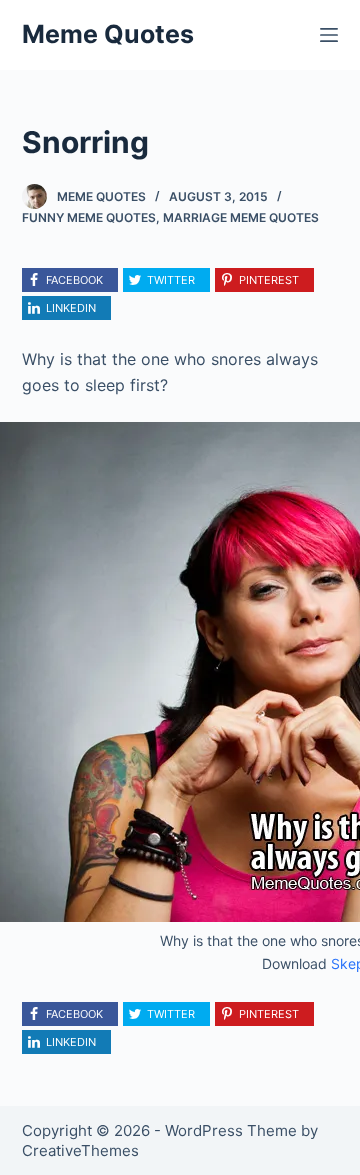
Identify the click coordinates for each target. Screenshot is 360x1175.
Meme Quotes (108, 34)
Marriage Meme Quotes (241, 217)
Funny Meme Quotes (89, 217)
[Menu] (329, 35)
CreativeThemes (80, 1150)
